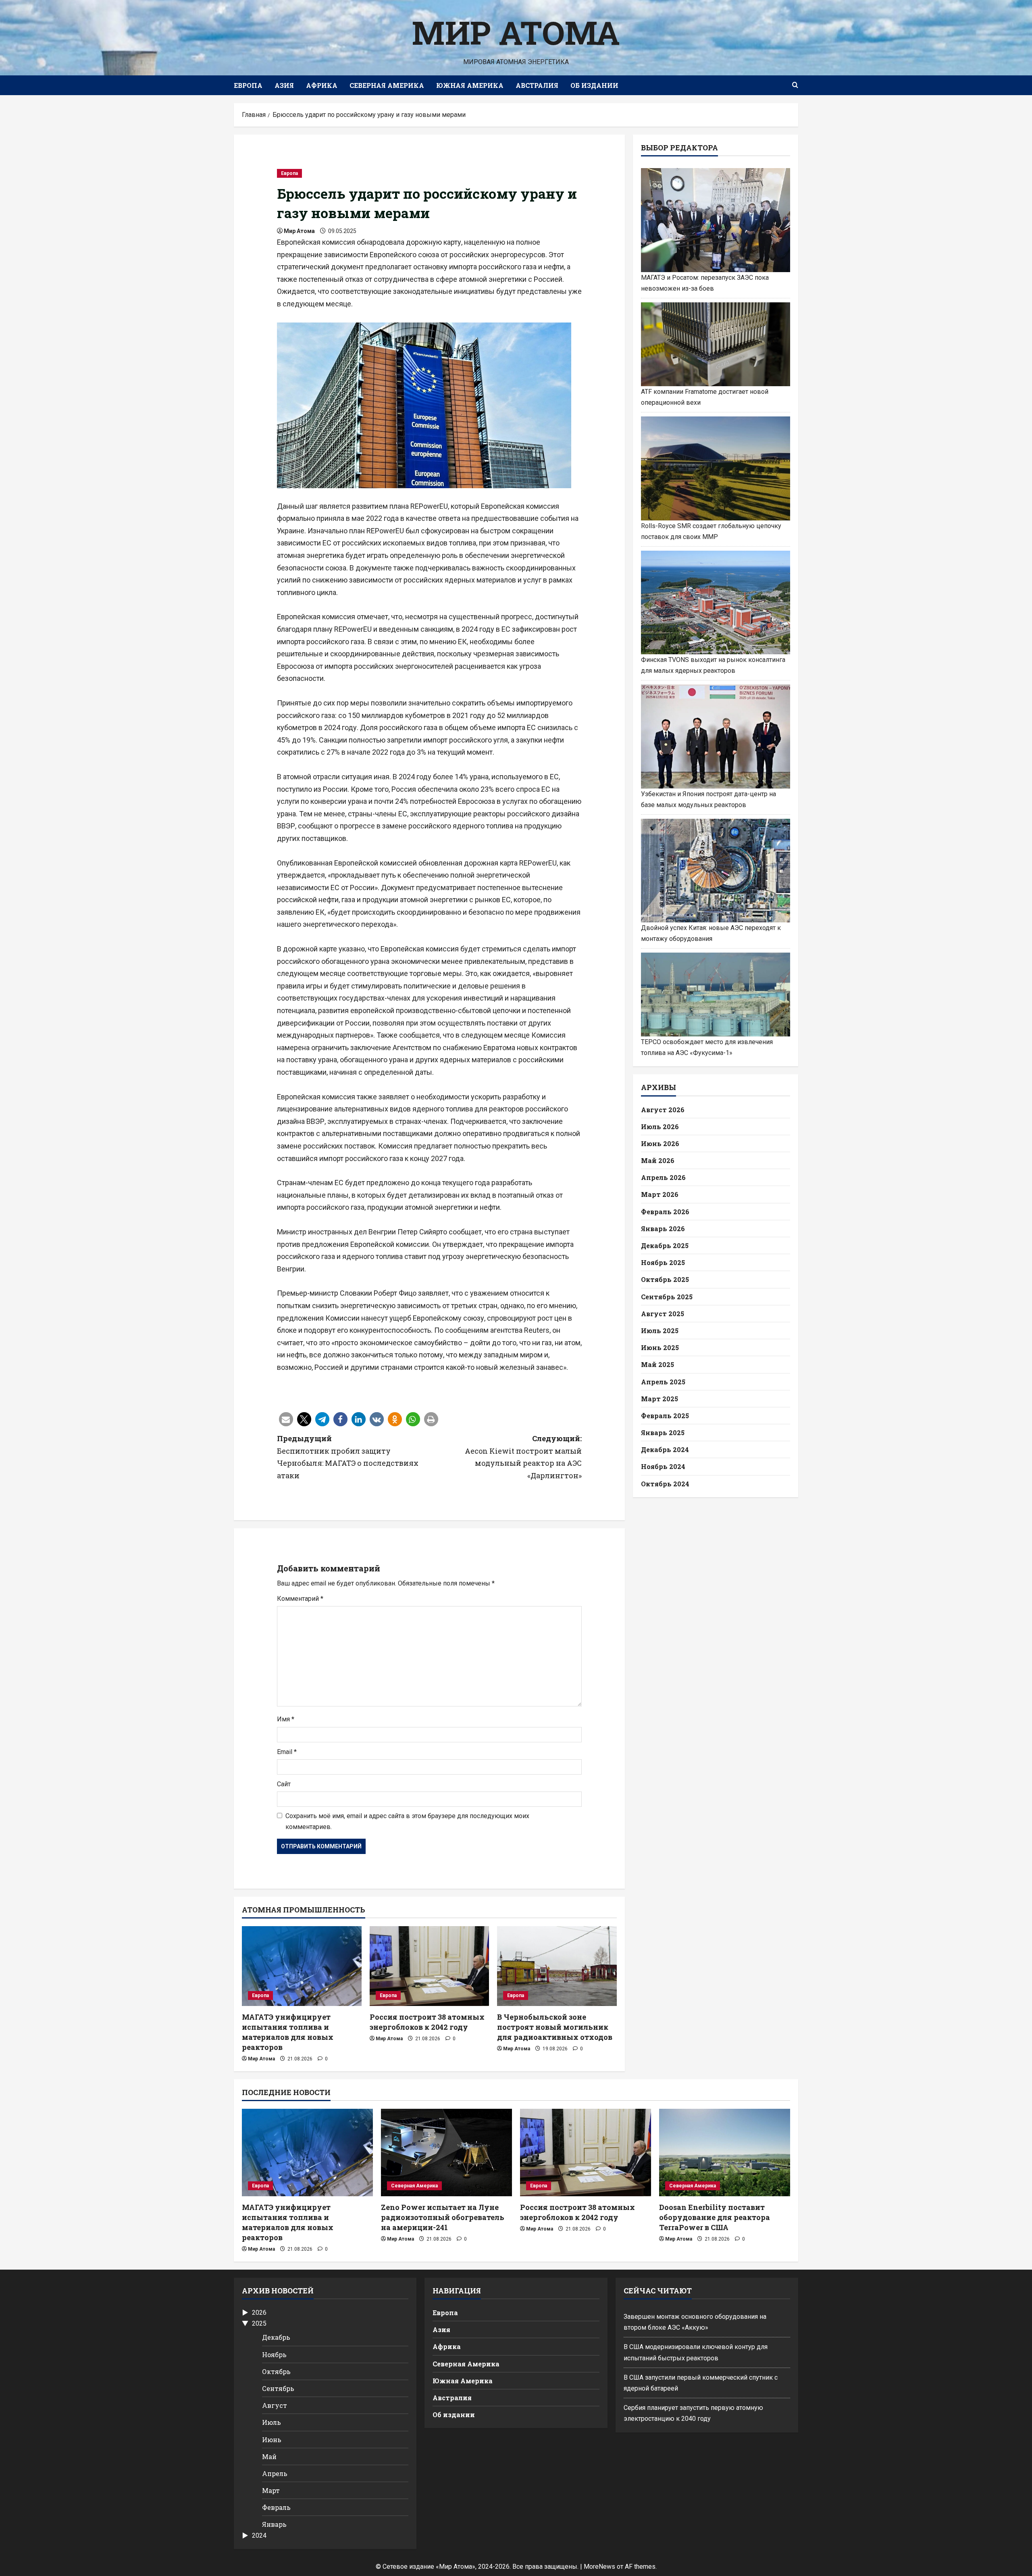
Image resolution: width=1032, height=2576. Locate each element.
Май (269, 2456)
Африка (322, 85)
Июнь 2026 (660, 1143)
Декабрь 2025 (665, 1245)
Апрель (275, 2473)
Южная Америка (470, 85)
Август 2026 (663, 1109)
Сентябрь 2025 (667, 1296)
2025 (259, 2323)
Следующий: (523, 1457)
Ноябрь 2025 (663, 1262)
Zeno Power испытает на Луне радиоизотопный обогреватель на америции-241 (443, 2217)
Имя (286, 1719)
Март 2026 (660, 1194)
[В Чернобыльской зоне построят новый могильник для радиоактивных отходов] (557, 1966)
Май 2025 (657, 1364)
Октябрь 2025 (665, 1279)
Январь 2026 (663, 1228)
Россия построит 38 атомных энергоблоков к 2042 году (427, 2022)
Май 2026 (658, 1160)
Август (275, 2405)
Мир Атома (516, 32)
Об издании (594, 85)
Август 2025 (663, 1313)
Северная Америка (387, 85)
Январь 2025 (663, 1433)
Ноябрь (274, 2354)
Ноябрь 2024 (663, 1466)
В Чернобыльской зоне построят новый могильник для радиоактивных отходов (555, 2027)
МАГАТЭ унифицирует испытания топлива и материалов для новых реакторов (288, 2032)
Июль (272, 2422)
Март (271, 2490)
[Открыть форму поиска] (795, 85)
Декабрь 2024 (665, 1449)
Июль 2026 (660, 1126)
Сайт (284, 1784)
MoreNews (599, 2567)
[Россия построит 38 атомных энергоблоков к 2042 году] (430, 1966)
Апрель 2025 (663, 1381)
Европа (248, 85)
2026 (259, 2313)
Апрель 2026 (663, 1177)
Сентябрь (278, 2388)
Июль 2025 (660, 1330)
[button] (286, 1419)
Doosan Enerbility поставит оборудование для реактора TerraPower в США (715, 2217)
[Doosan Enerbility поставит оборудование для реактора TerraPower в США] (725, 2153)
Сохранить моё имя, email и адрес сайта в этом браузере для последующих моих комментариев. (407, 1821)
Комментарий (300, 1599)
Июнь (272, 2440)
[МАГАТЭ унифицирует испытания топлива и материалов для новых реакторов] (302, 1966)
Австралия (537, 85)
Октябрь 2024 (665, 1483)
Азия (284, 85)
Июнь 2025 (660, 1347)
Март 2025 (660, 1398)
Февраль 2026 (665, 1211)
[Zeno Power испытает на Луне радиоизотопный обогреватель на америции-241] (446, 2153)
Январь (274, 2524)
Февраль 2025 (665, 1415)
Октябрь (276, 2371)
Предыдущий (348, 1457)
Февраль (276, 2507)
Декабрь (276, 2337)
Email (287, 1752)
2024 (259, 2535)
